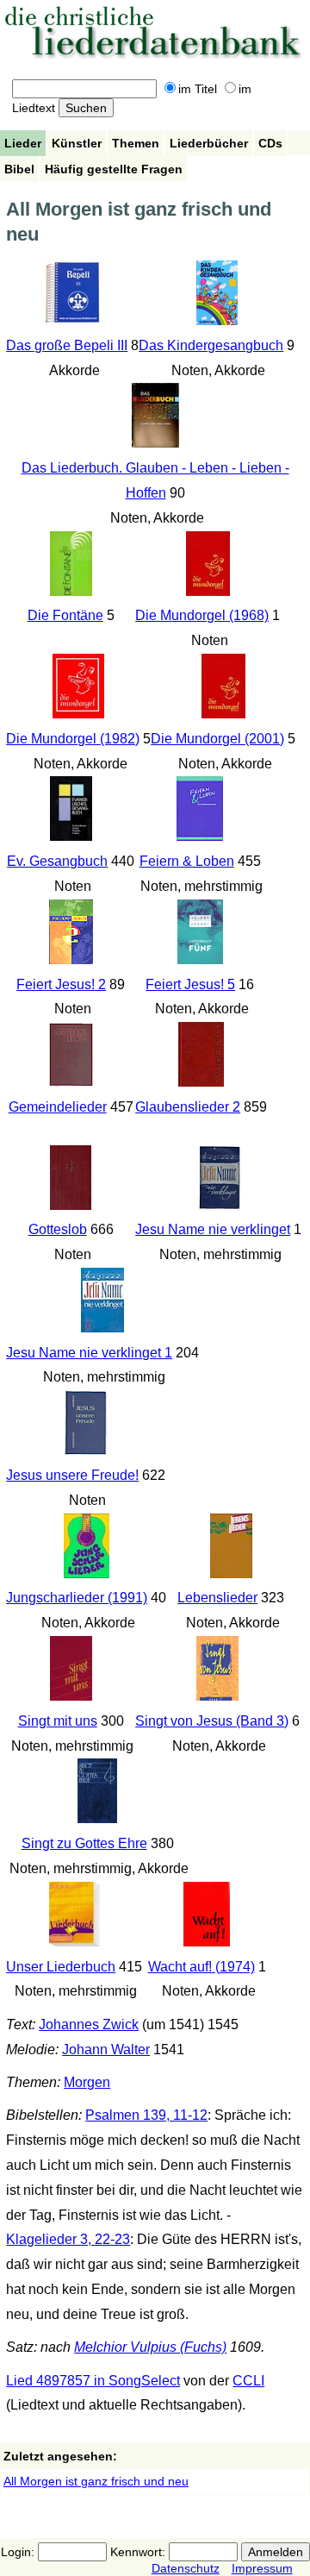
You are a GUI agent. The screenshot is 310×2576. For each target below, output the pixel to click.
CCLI (248, 2381)
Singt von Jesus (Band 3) (212, 1721)
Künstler (77, 143)
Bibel (19, 169)
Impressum (262, 2568)
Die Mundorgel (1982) (73, 739)
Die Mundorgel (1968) (202, 615)
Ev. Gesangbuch (57, 861)
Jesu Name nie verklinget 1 (89, 1353)
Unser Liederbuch (61, 1967)
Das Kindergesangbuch (211, 345)
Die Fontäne (65, 615)
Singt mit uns (58, 1721)
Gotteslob (58, 1229)
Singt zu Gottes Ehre (84, 1843)
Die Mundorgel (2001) (217, 739)
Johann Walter (106, 2050)
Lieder (23, 143)
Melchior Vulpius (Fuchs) (150, 2347)
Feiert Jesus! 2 (61, 984)
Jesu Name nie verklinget (213, 1229)
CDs (270, 143)
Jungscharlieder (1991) (77, 1598)
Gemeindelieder (58, 1107)
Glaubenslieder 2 (188, 1107)
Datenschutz (186, 2568)
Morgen (87, 2082)
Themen (136, 143)
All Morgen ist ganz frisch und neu (96, 2481)
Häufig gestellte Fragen (114, 169)
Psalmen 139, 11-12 (146, 2115)
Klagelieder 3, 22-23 (68, 2239)
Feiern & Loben (187, 861)
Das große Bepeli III (67, 345)
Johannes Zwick (89, 2024)
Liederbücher (209, 143)
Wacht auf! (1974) (201, 1967)
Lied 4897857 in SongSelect (93, 2381)
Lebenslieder (217, 1598)
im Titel (198, 89)
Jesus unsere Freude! (72, 1475)
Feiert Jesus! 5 (190, 984)
